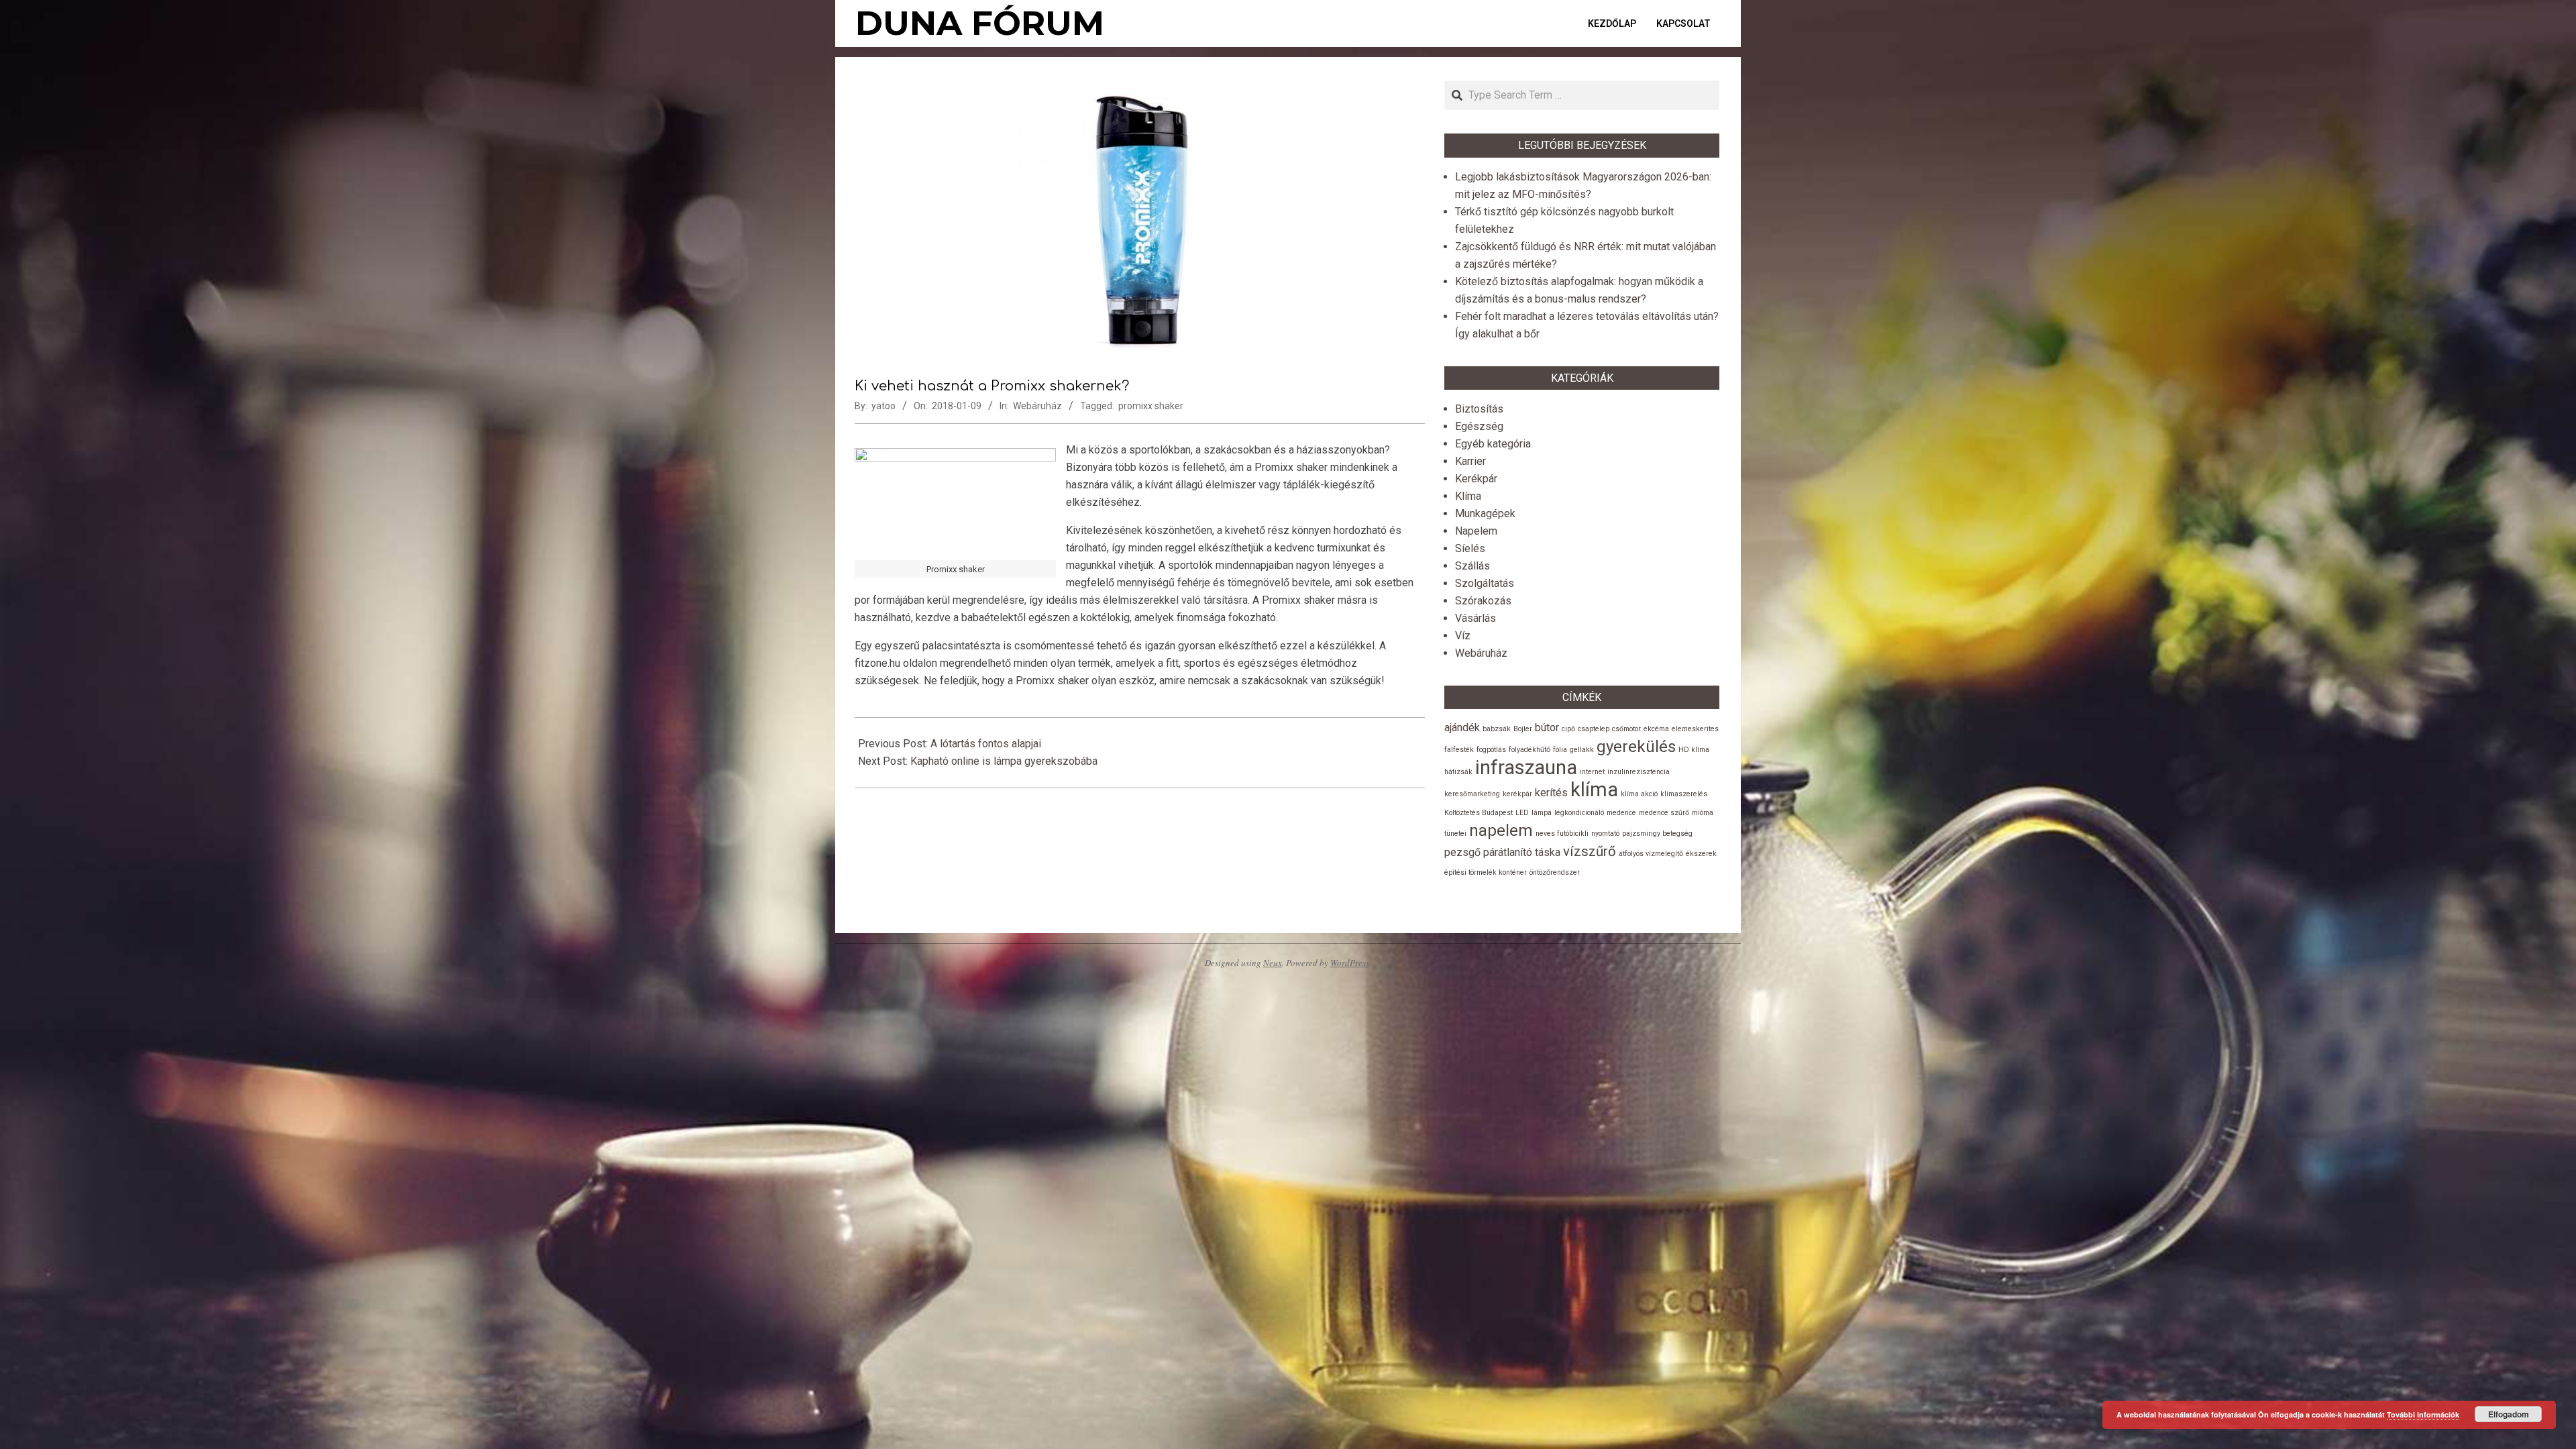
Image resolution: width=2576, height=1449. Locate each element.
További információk (2423, 1414)
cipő (1568, 729)
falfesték (1459, 750)
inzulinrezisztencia (1639, 772)
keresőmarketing (1472, 794)
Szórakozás (1483, 601)
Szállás (1472, 566)
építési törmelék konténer (1486, 872)
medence (1621, 813)
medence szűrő (1664, 813)
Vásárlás (1475, 618)
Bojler (1523, 729)
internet (1592, 772)
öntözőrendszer (1555, 872)
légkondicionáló (1579, 813)
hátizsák (1458, 772)
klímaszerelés (1684, 794)
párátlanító (1508, 852)
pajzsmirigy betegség (1657, 834)
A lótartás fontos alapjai (986, 744)
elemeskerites (1695, 729)
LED (1522, 813)
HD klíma (1694, 750)
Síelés (1470, 548)
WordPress (1350, 963)
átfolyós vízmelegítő (1651, 854)
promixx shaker (1151, 406)
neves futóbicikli (1562, 834)
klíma (1594, 790)
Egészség (1479, 426)
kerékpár (1517, 794)
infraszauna (1526, 767)
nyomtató (1605, 834)
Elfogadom (2509, 1414)
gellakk (1582, 750)
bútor (1547, 728)
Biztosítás (1479, 409)
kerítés (1551, 793)
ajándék (1462, 728)
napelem (1501, 830)
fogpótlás (1491, 750)
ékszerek (1701, 854)
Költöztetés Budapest (1479, 813)
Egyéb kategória (1493, 444)
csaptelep (1594, 729)
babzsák (1497, 729)
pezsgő (1462, 852)
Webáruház (1037, 406)
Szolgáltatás (1485, 583)
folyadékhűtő (1529, 750)
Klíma (1468, 496)
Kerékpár (1476, 479)
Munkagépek (1485, 514)
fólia (1560, 750)
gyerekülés (1636, 747)
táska (1548, 852)
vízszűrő (1590, 851)
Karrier (1470, 461)
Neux (1273, 963)
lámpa (1542, 813)
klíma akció (1639, 794)
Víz (1463, 636)
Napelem (1476, 531)
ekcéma (1656, 729)
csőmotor (1626, 729)
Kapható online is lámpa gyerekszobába (1004, 761)
